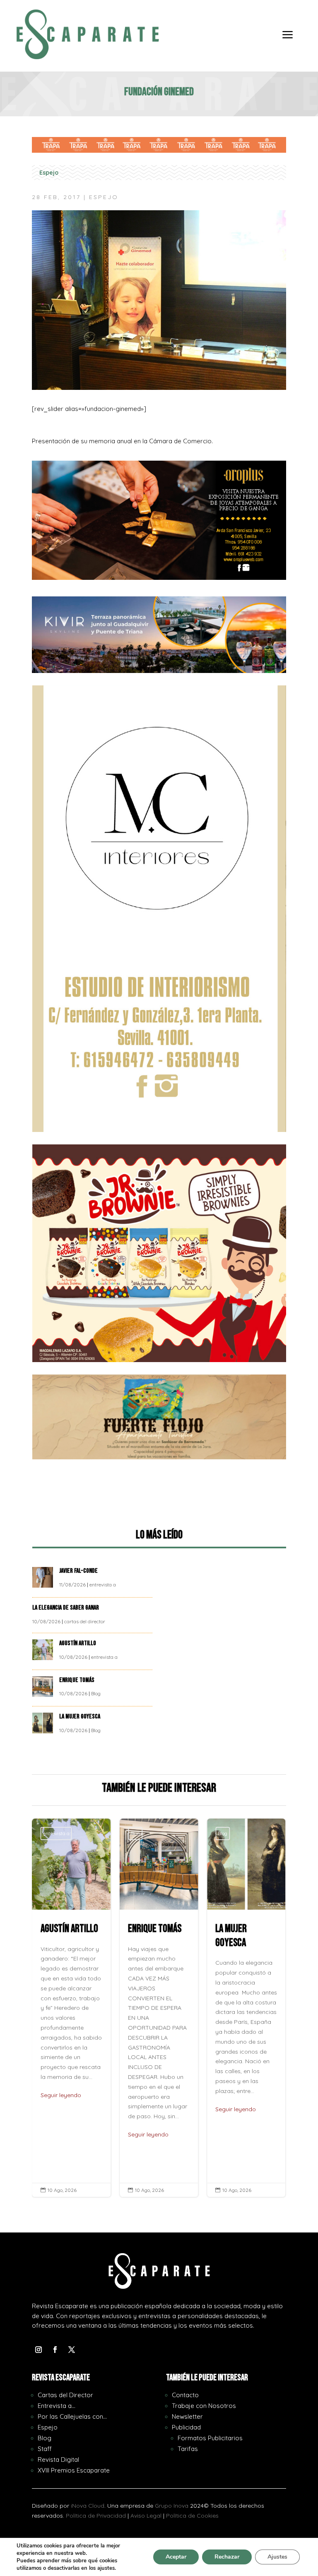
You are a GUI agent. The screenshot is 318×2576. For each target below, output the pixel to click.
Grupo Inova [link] (172, 2506)
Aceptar (176, 2557)
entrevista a (103, 1585)
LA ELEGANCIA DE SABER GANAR (66, 1608)
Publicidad (186, 2427)
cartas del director (85, 1621)
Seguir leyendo (61, 2134)
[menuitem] (288, 41)
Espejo (49, 173)
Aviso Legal (146, 2516)
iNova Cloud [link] (88, 2506)
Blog (96, 1693)
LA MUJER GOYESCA (80, 1717)
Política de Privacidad (96, 2516)
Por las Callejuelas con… (72, 2416)
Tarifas (188, 2449)
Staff (45, 2449)
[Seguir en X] (72, 2350)
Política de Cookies (192, 2516)
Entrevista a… (57, 2406)
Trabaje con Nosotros (204, 2406)
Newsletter (187, 2416)
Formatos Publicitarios (210, 2438)
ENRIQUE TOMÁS (77, 1680)
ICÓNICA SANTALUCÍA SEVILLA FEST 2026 (246, 2008)
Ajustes (277, 2557)
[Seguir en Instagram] (39, 2350)
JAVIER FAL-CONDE (78, 1571)
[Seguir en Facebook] (55, 2350)
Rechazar (227, 2557)
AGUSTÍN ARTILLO (78, 1643)
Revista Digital (58, 2459)
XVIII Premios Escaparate (74, 2470)
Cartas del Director (65, 2395)
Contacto (185, 2395)
